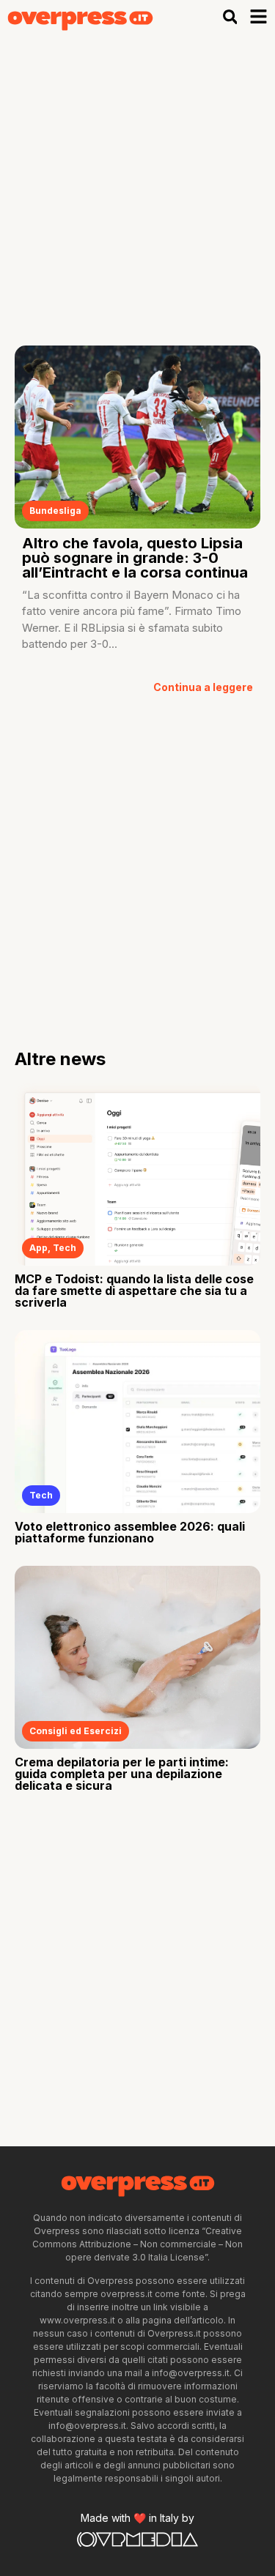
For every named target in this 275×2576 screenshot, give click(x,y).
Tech (65, 1248)
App (38, 1248)
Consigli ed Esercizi (76, 1731)
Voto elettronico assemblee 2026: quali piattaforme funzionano (130, 1532)
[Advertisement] (137, 179)
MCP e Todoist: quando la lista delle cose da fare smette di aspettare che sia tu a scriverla (134, 1291)
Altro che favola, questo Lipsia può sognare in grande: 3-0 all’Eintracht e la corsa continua (135, 558)
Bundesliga (55, 511)
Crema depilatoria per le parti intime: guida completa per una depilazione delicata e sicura (122, 1774)
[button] (230, 17)
